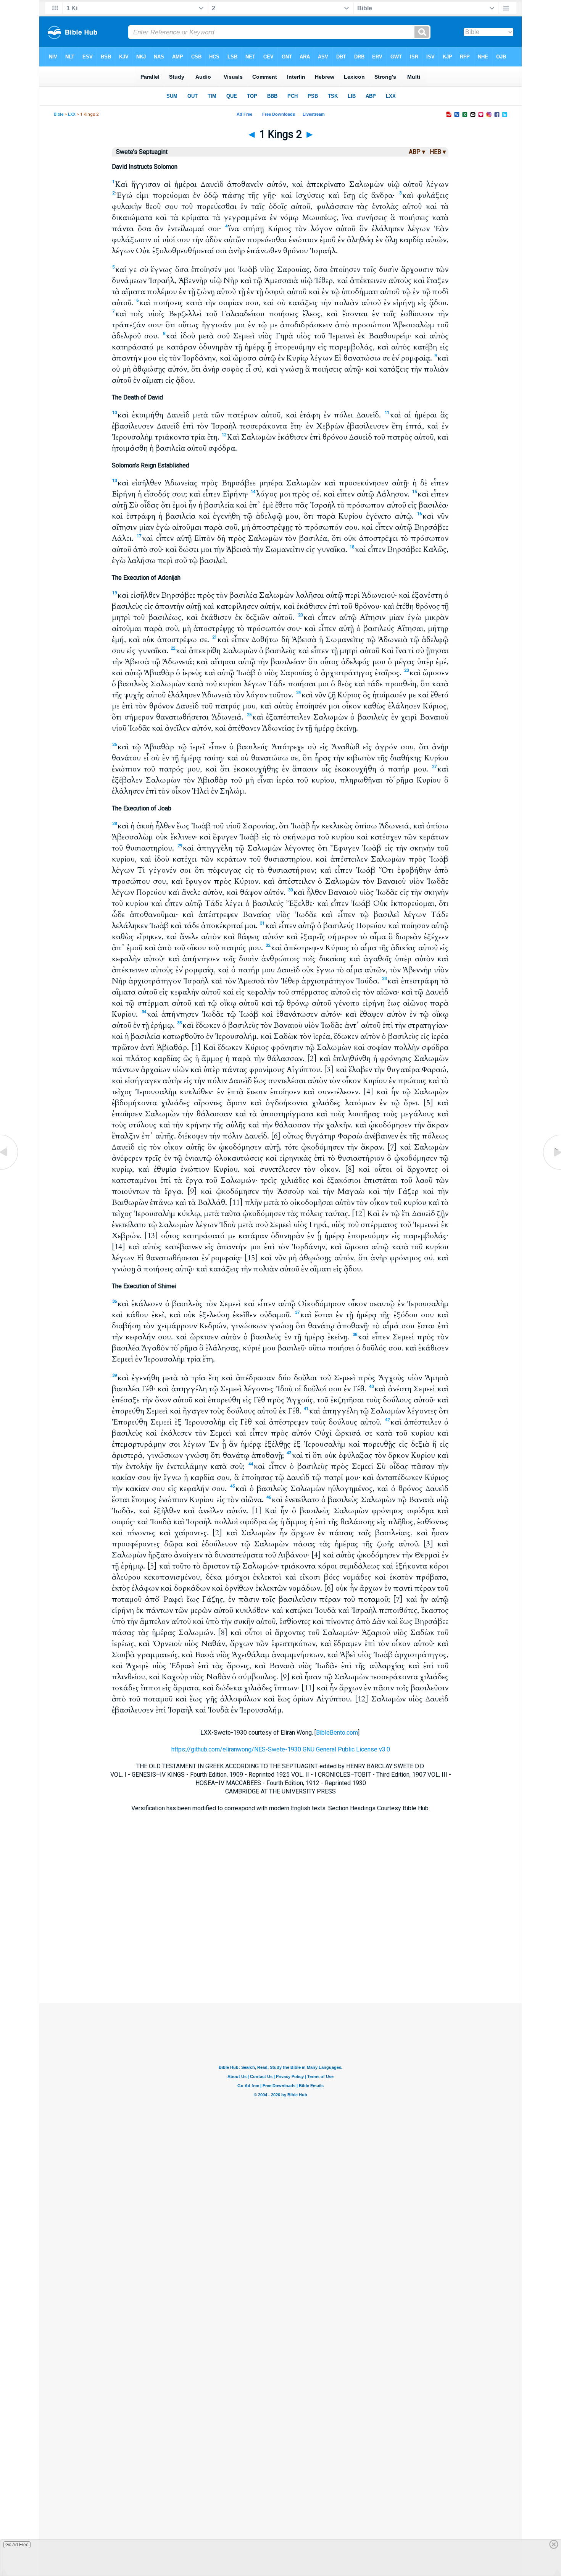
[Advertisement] (280, 1957)
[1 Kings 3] (551, 1170)
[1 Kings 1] (10, 1170)
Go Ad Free (17, 2545)
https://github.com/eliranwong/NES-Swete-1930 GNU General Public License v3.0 (281, 1749)
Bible (59, 114)
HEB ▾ (438, 152)
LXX (72, 114)
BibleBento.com (337, 1733)
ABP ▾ (417, 152)
